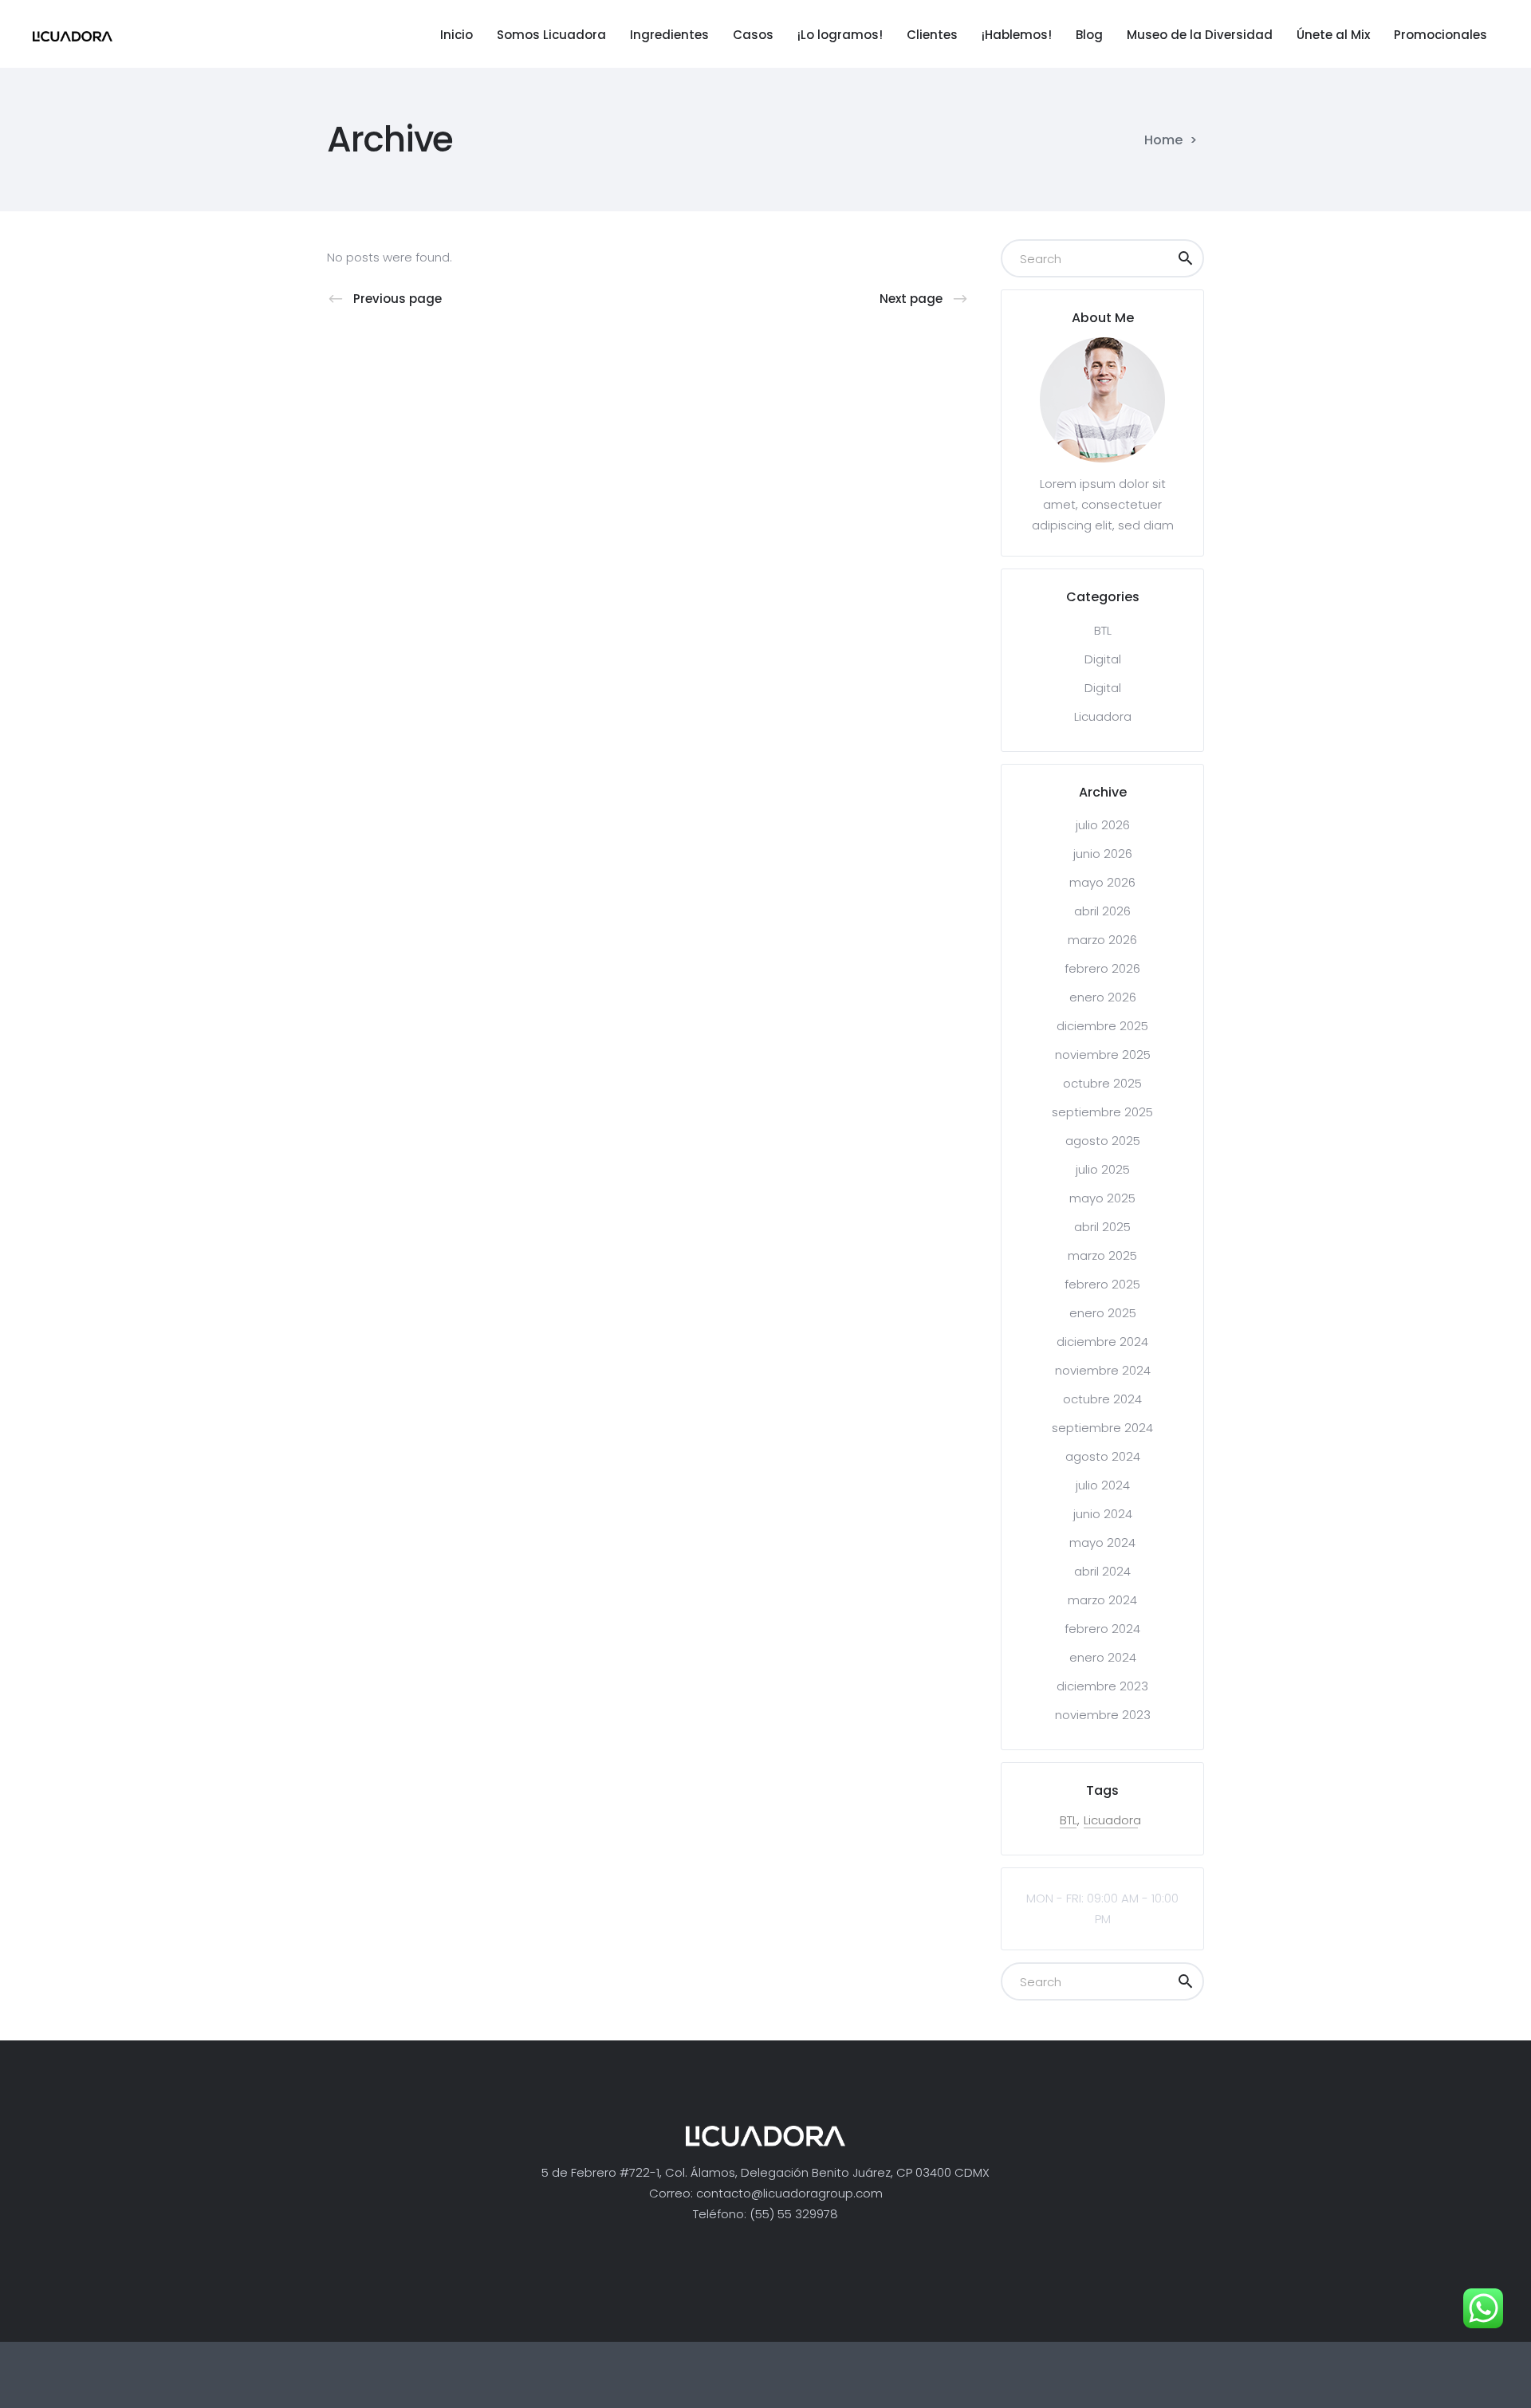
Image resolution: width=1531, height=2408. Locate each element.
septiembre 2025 (1102, 1112)
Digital (1103, 659)
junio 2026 (1103, 854)
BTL (1103, 630)
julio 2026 (1103, 825)
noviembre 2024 (1103, 1370)
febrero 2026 (1102, 968)
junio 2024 (1103, 1514)
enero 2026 (1103, 997)
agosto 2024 (1103, 1456)
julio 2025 (1103, 1169)
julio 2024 (1103, 1485)
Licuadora (1103, 716)
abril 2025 (1102, 1227)
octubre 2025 (1102, 1083)
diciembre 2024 (1102, 1342)
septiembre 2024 (1102, 1428)
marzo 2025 (1102, 1255)
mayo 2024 (1102, 1542)
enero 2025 (1103, 1313)
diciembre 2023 (1102, 1686)
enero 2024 (1103, 1657)
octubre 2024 (1102, 1399)
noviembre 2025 (1103, 1054)
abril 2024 (1102, 1571)
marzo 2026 (1102, 940)
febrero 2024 (1102, 1629)
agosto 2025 (1103, 1141)
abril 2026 (1102, 911)
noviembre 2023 (1103, 1715)
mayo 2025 (1102, 1198)
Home (1163, 140)
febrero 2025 (1102, 1284)
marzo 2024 (1102, 1600)
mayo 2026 (1102, 882)
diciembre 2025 (1102, 1026)
